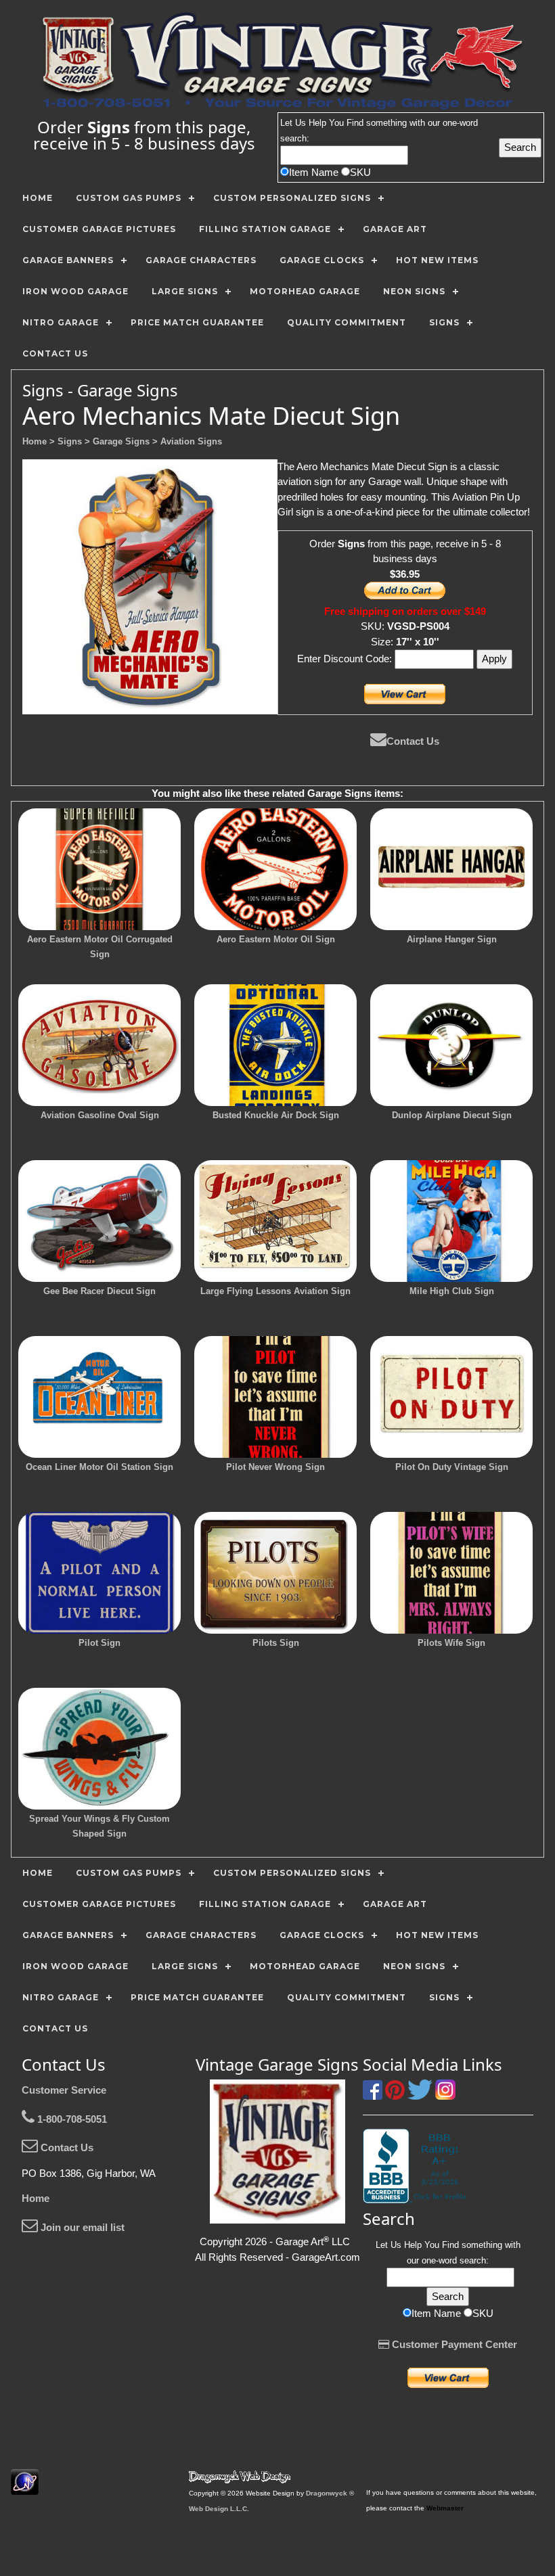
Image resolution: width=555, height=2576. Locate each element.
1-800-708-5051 (71, 2119)
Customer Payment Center (453, 2344)
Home (36, 2198)
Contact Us (413, 741)
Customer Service (64, 2090)
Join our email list (81, 2227)
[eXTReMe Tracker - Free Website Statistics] (25, 2488)
